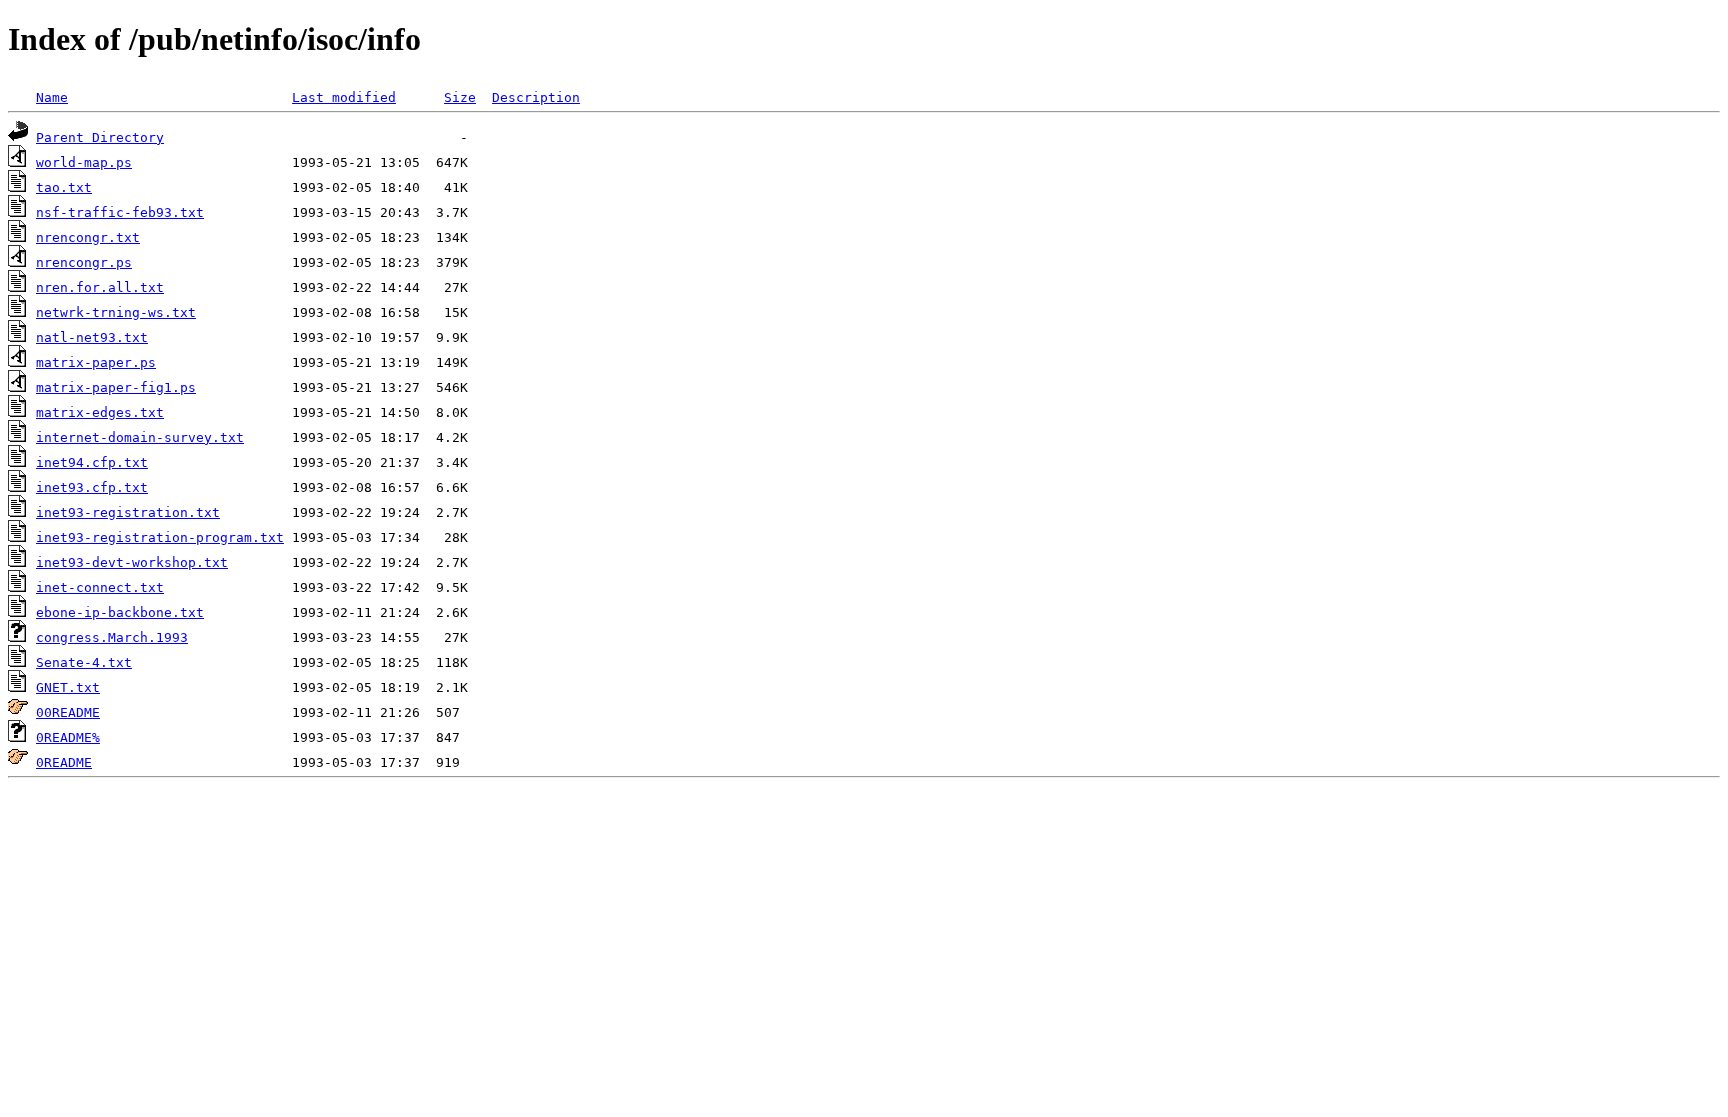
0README (64, 762)
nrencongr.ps (84, 262)
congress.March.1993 (112, 637)
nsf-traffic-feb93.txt (120, 212)
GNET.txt (68, 687)
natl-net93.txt (92, 337)
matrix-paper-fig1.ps (116, 387)
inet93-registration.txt (128, 512)
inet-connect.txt (100, 587)
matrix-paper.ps (96, 362)
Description (536, 97)
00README (68, 712)
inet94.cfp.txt (92, 462)
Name (52, 97)
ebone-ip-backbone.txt (120, 612)
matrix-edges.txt (100, 412)
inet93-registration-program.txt (160, 537)
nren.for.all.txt (100, 287)
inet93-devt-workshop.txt (132, 562)
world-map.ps (84, 162)
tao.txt (64, 187)
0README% (68, 737)
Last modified (344, 97)
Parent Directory (100, 137)
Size (460, 97)
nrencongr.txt (88, 237)
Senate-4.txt (84, 662)
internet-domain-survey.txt (140, 437)
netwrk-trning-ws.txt (116, 312)
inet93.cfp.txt (92, 487)
